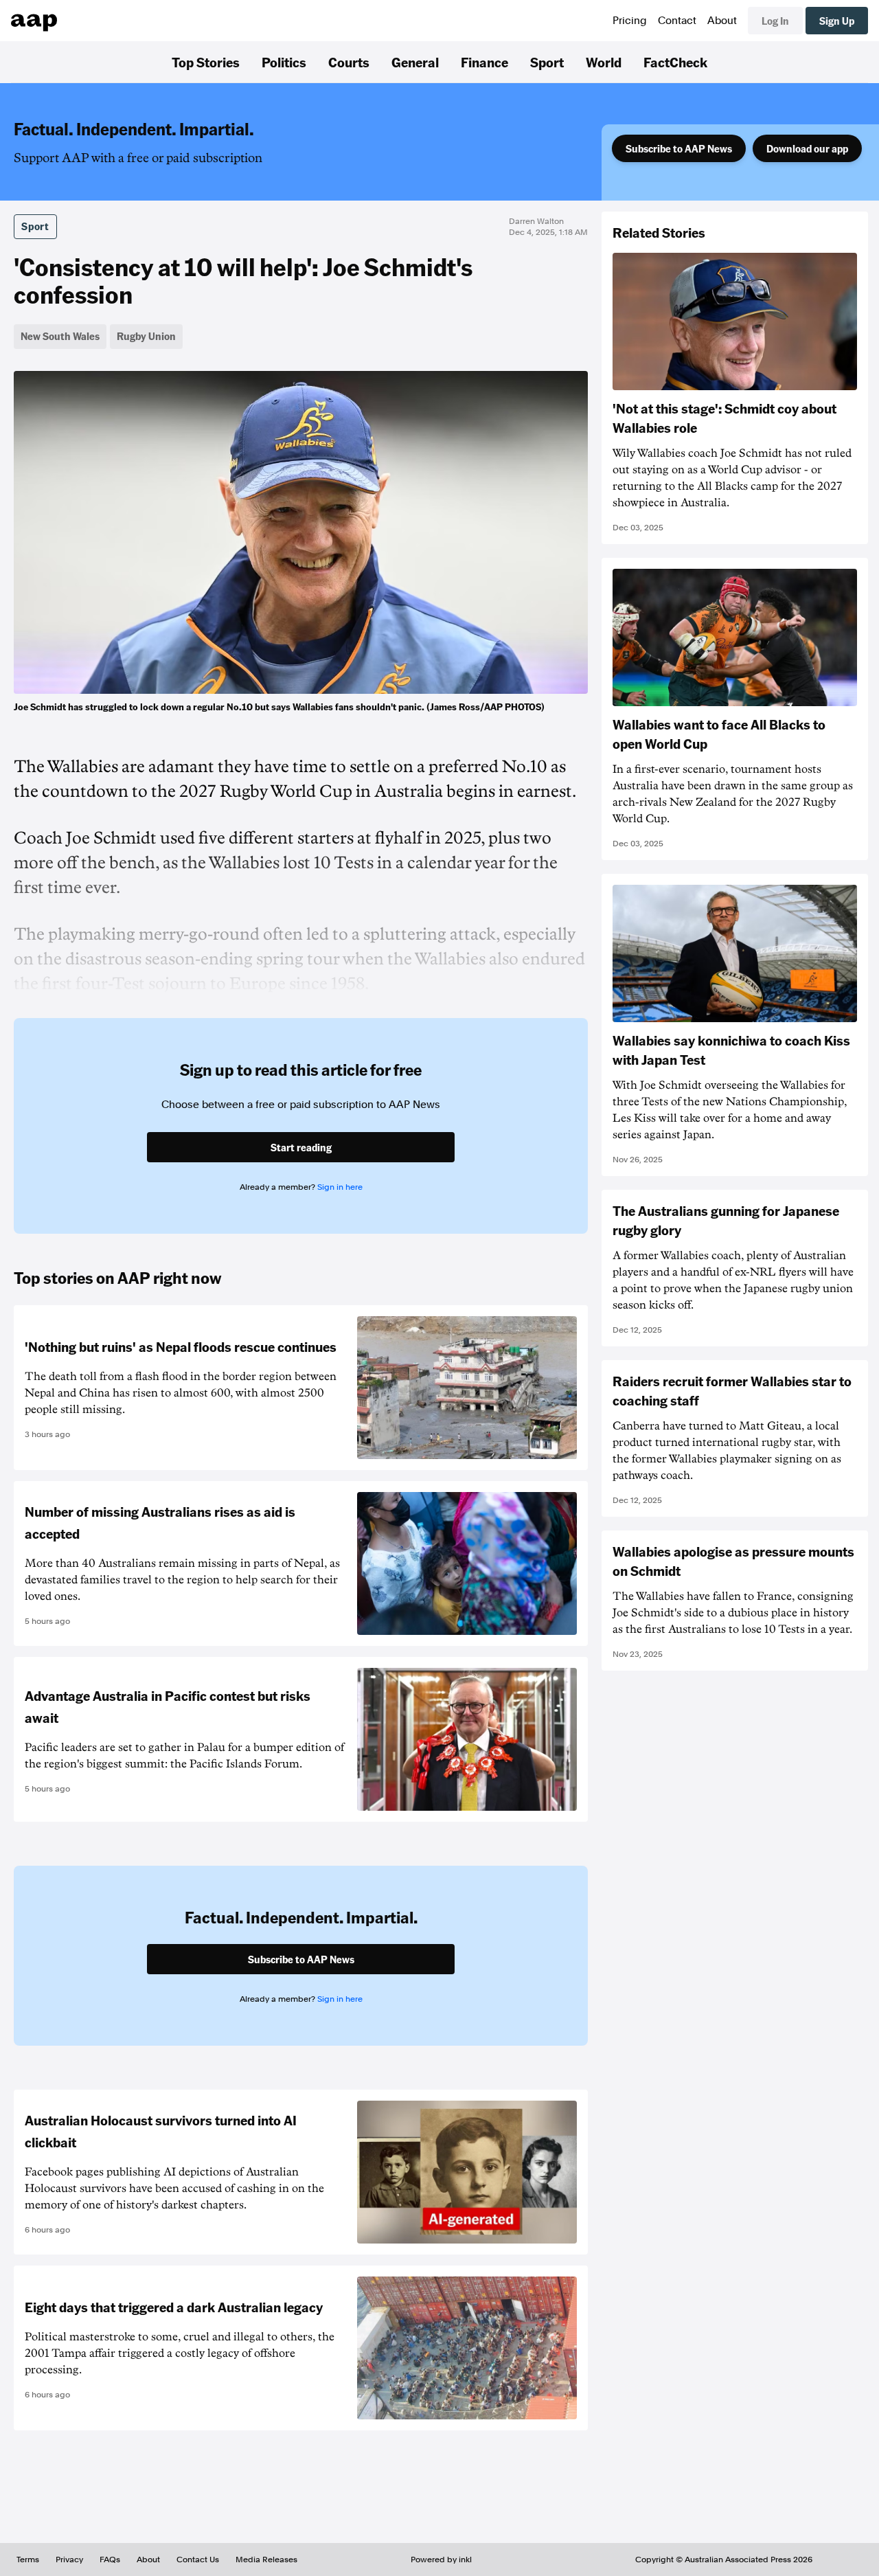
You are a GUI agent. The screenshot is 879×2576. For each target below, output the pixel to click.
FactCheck (675, 62)
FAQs (110, 2560)
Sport (547, 62)
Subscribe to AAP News (679, 148)
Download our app (807, 148)
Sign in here (340, 1187)
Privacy (69, 2560)
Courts (349, 62)
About (722, 21)
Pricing (630, 21)
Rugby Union (146, 336)
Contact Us (198, 2560)
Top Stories (206, 62)
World (604, 62)
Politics (284, 62)
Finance (484, 62)
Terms (28, 2560)
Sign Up (837, 21)
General (415, 62)
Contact (677, 21)
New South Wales (60, 336)
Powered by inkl (441, 2560)
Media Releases (266, 2560)
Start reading (301, 1147)
